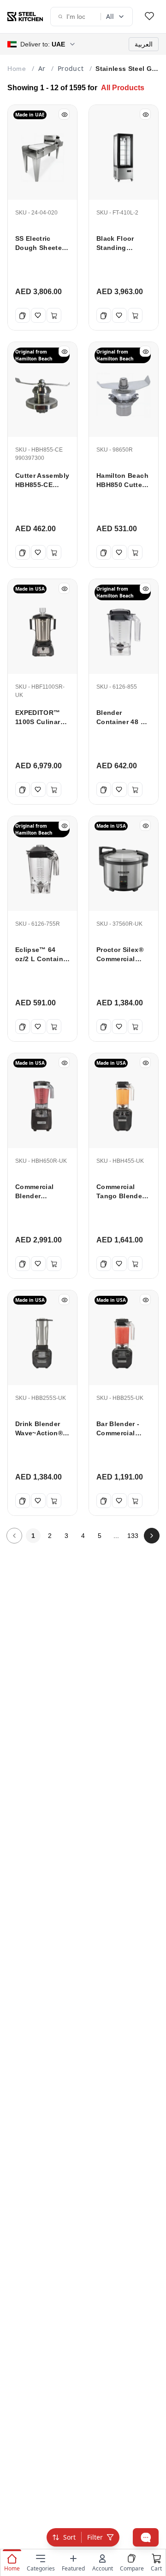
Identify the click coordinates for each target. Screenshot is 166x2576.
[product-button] (149, 17)
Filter (95, 2537)
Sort (69, 2537)
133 (133, 1536)
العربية (144, 44)
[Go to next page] (152, 1536)
